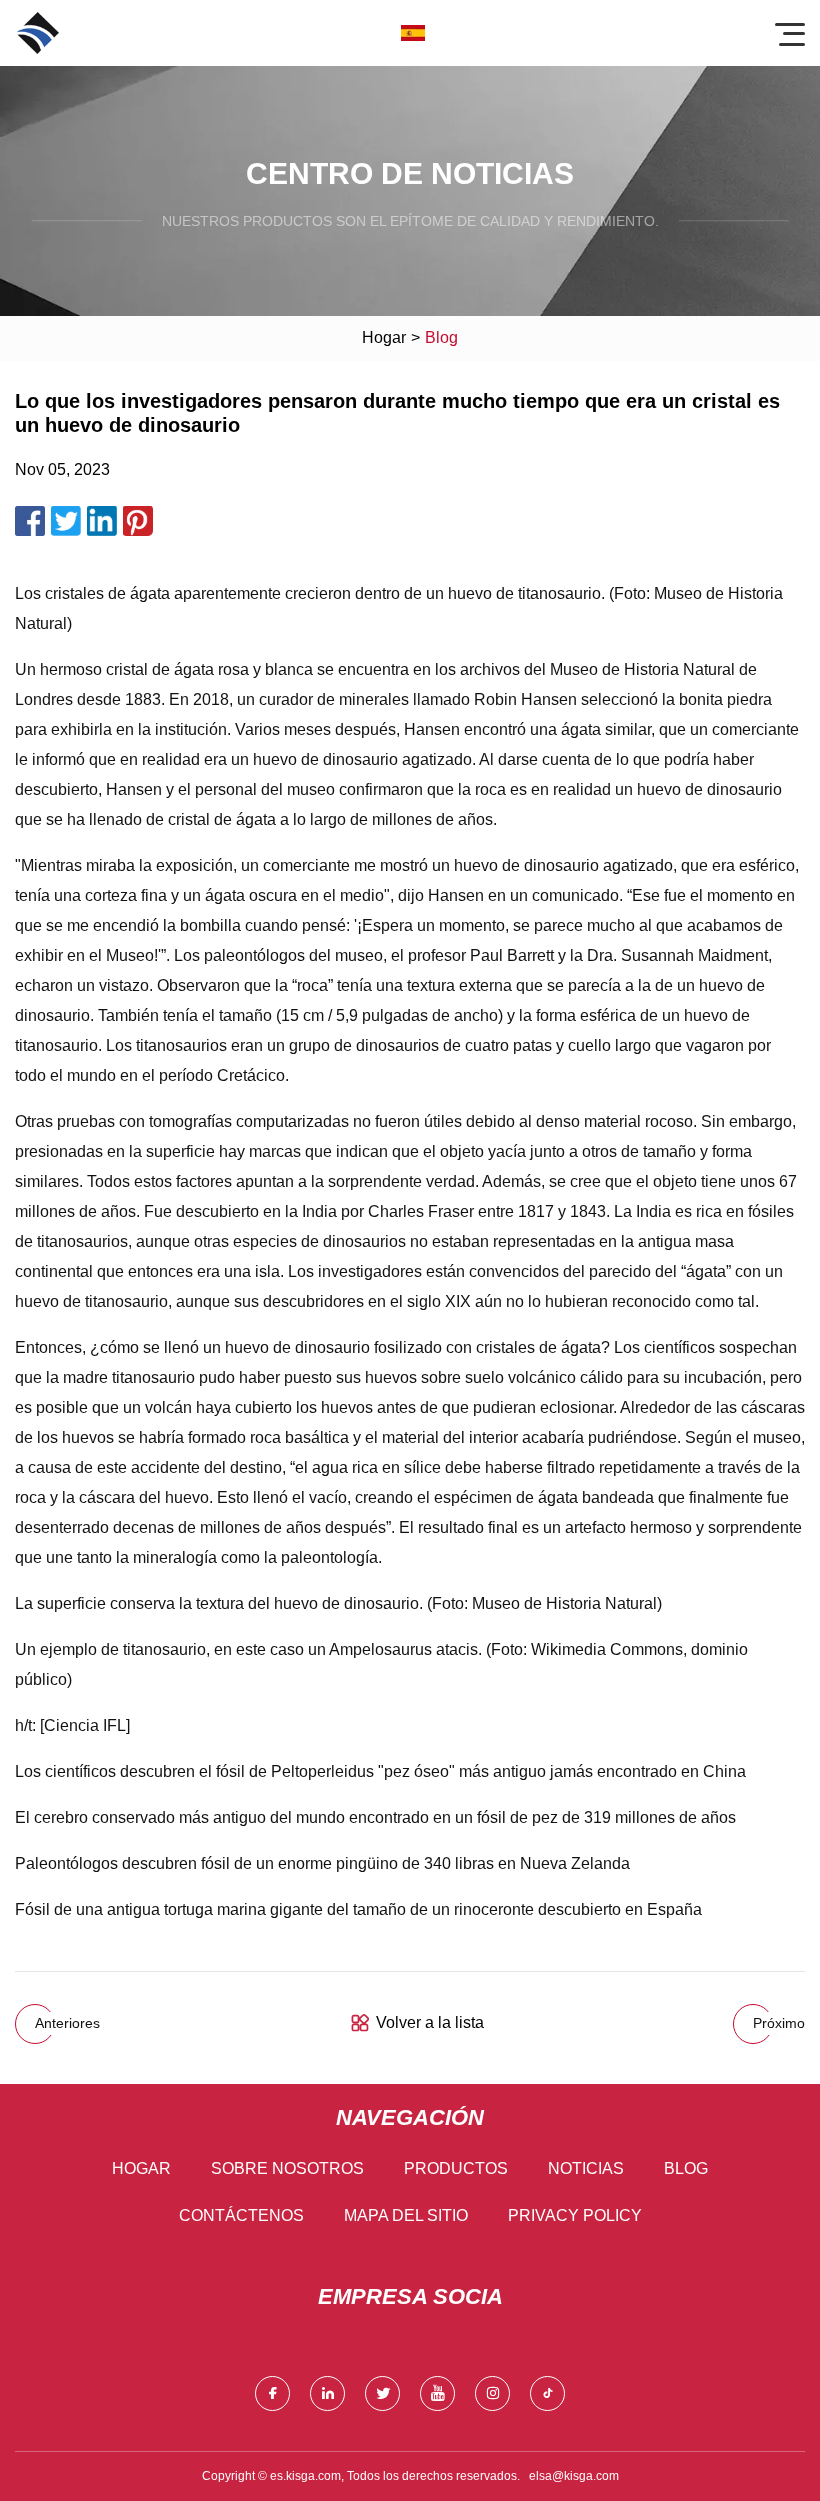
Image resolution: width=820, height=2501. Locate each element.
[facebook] (272, 2393)
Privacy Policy (575, 2215)
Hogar (384, 337)
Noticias (586, 2168)
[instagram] (492, 2393)
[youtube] (437, 2393)
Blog (686, 2168)
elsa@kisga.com (574, 2476)
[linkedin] (327, 2393)
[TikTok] (547, 2393)
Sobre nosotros (287, 2168)
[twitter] (382, 2393)
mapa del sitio (406, 2215)
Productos (456, 2168)
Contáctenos (241, 2215)
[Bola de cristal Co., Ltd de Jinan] (38, 33)
